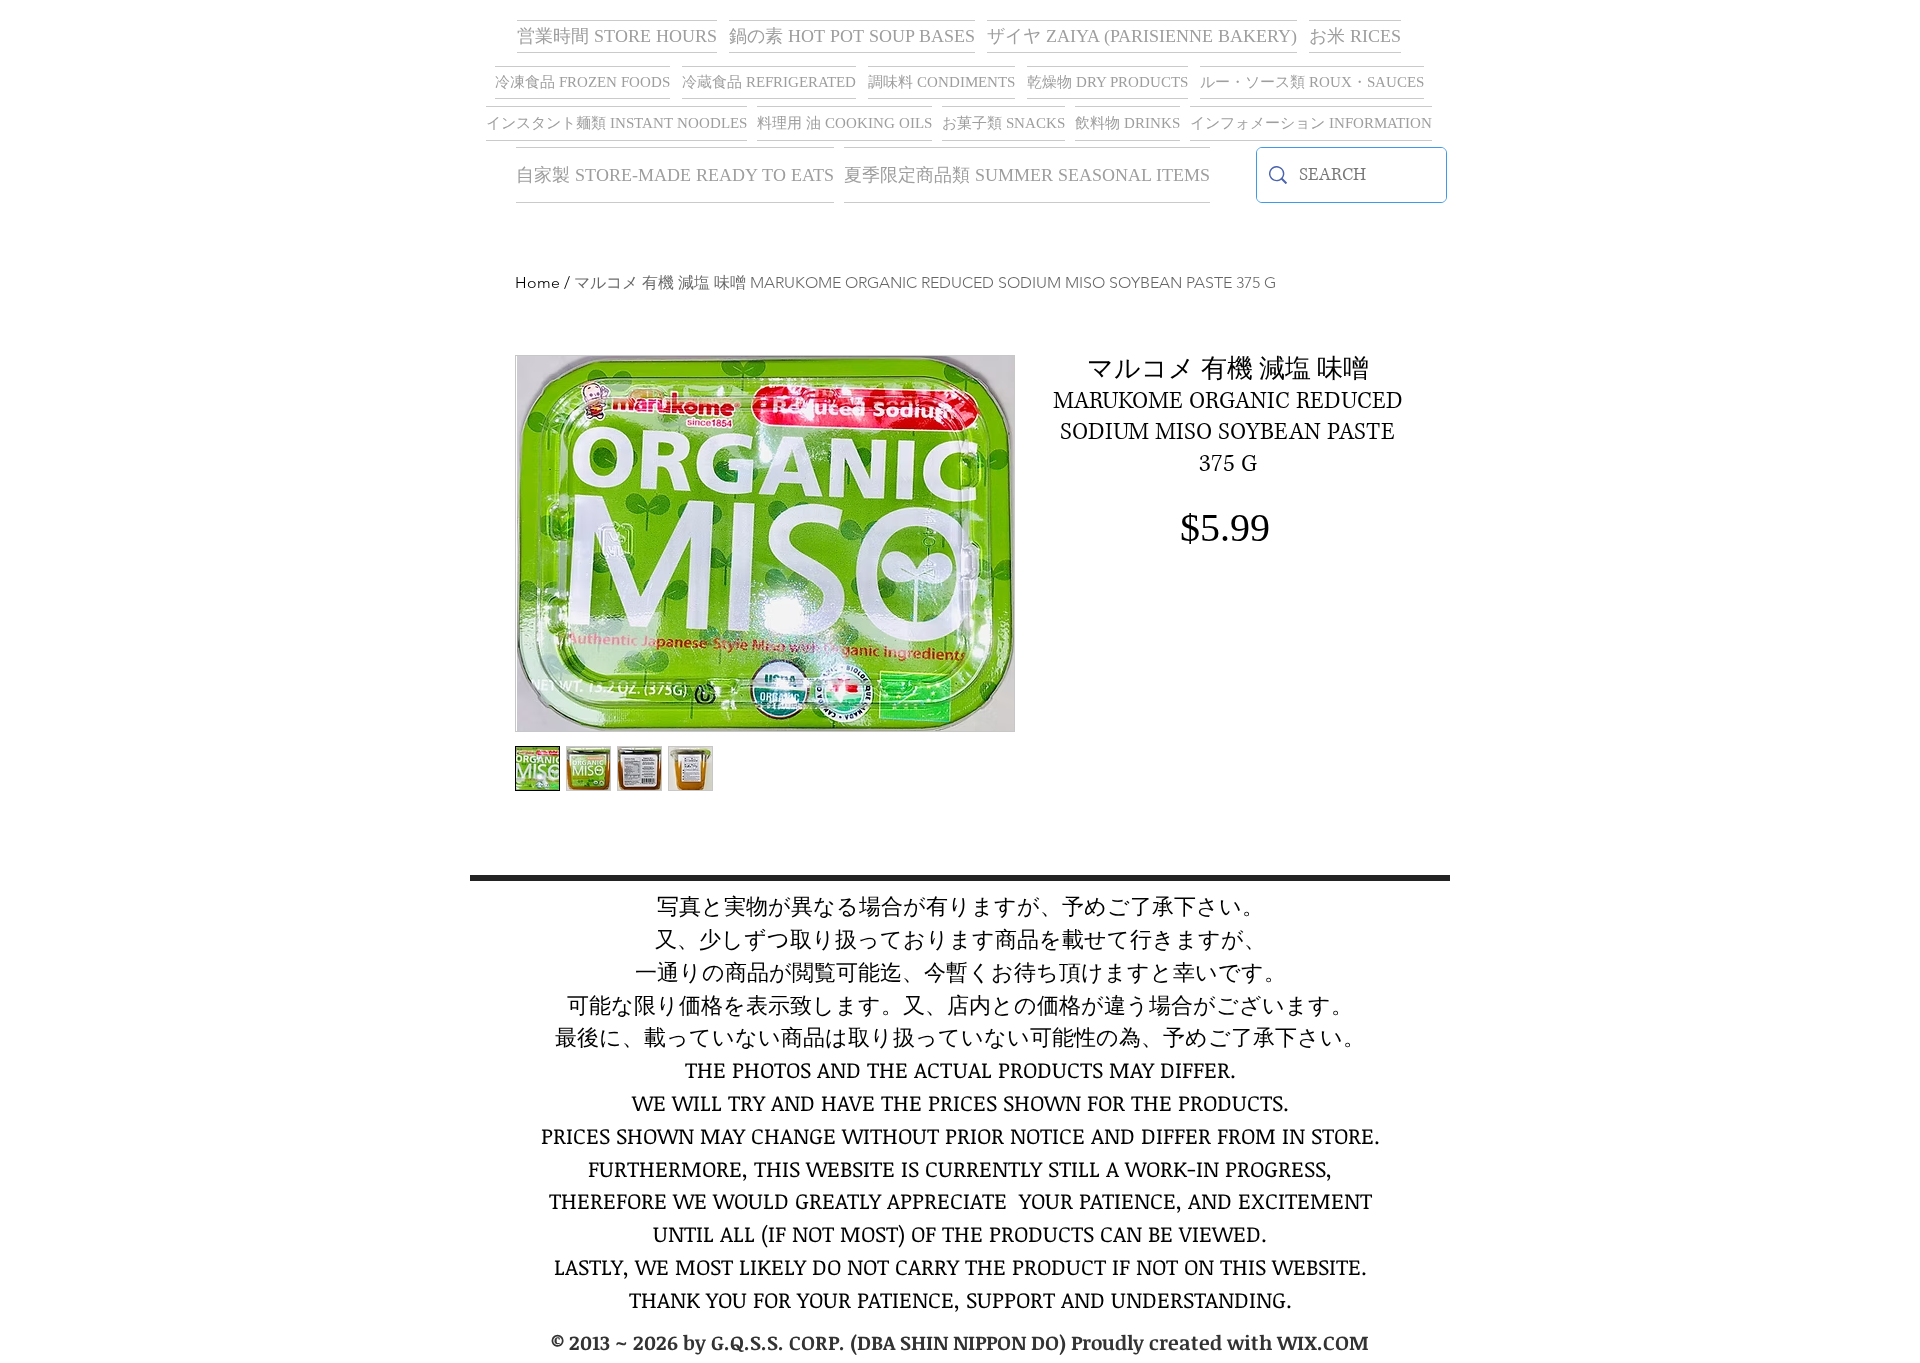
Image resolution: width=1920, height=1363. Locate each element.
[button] (1142, 36)
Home (537, 282)
